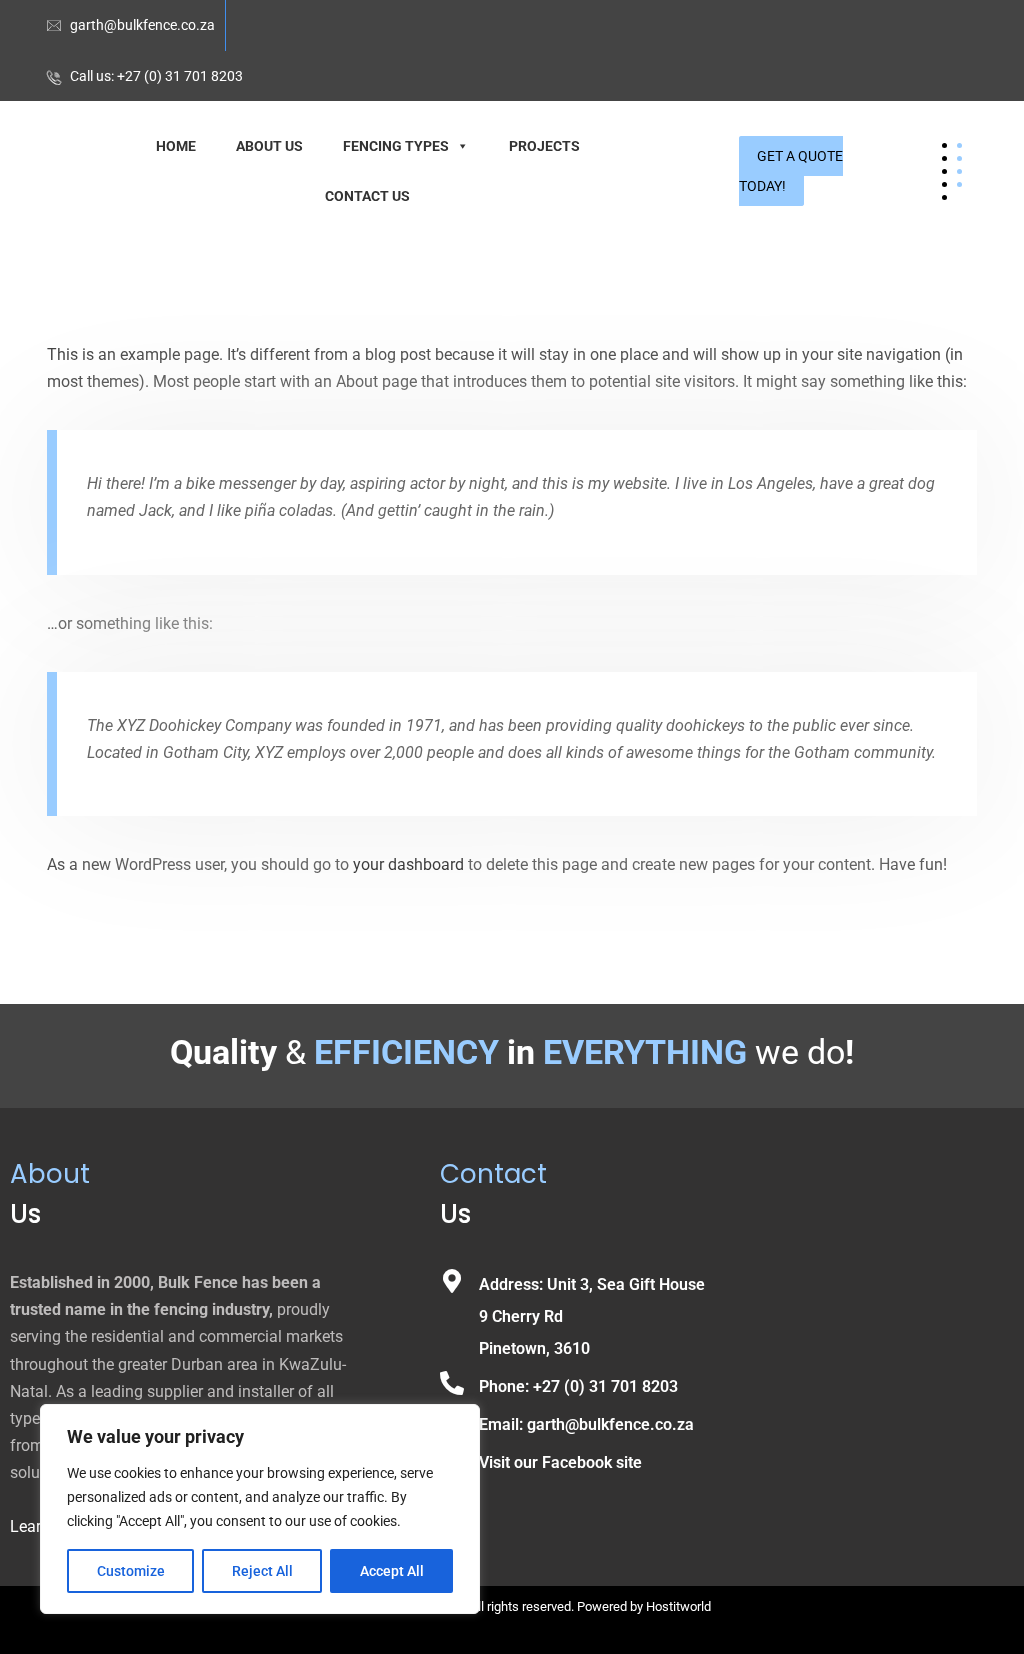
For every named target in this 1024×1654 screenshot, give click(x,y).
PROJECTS (544, 146)
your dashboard (408, 864)
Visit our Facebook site (560, 1462)
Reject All (262, 1571)
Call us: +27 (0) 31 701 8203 (156, 76)
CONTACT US (367, 196)
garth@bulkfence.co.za (142, 25)
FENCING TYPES (396, 146)
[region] (260, 1509)
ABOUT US (269, 146)
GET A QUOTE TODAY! (791, 171)
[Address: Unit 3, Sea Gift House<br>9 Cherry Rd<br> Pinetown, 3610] (452, 1281)
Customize (131, 1571)
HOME (176, 146)
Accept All (392, 1571)
